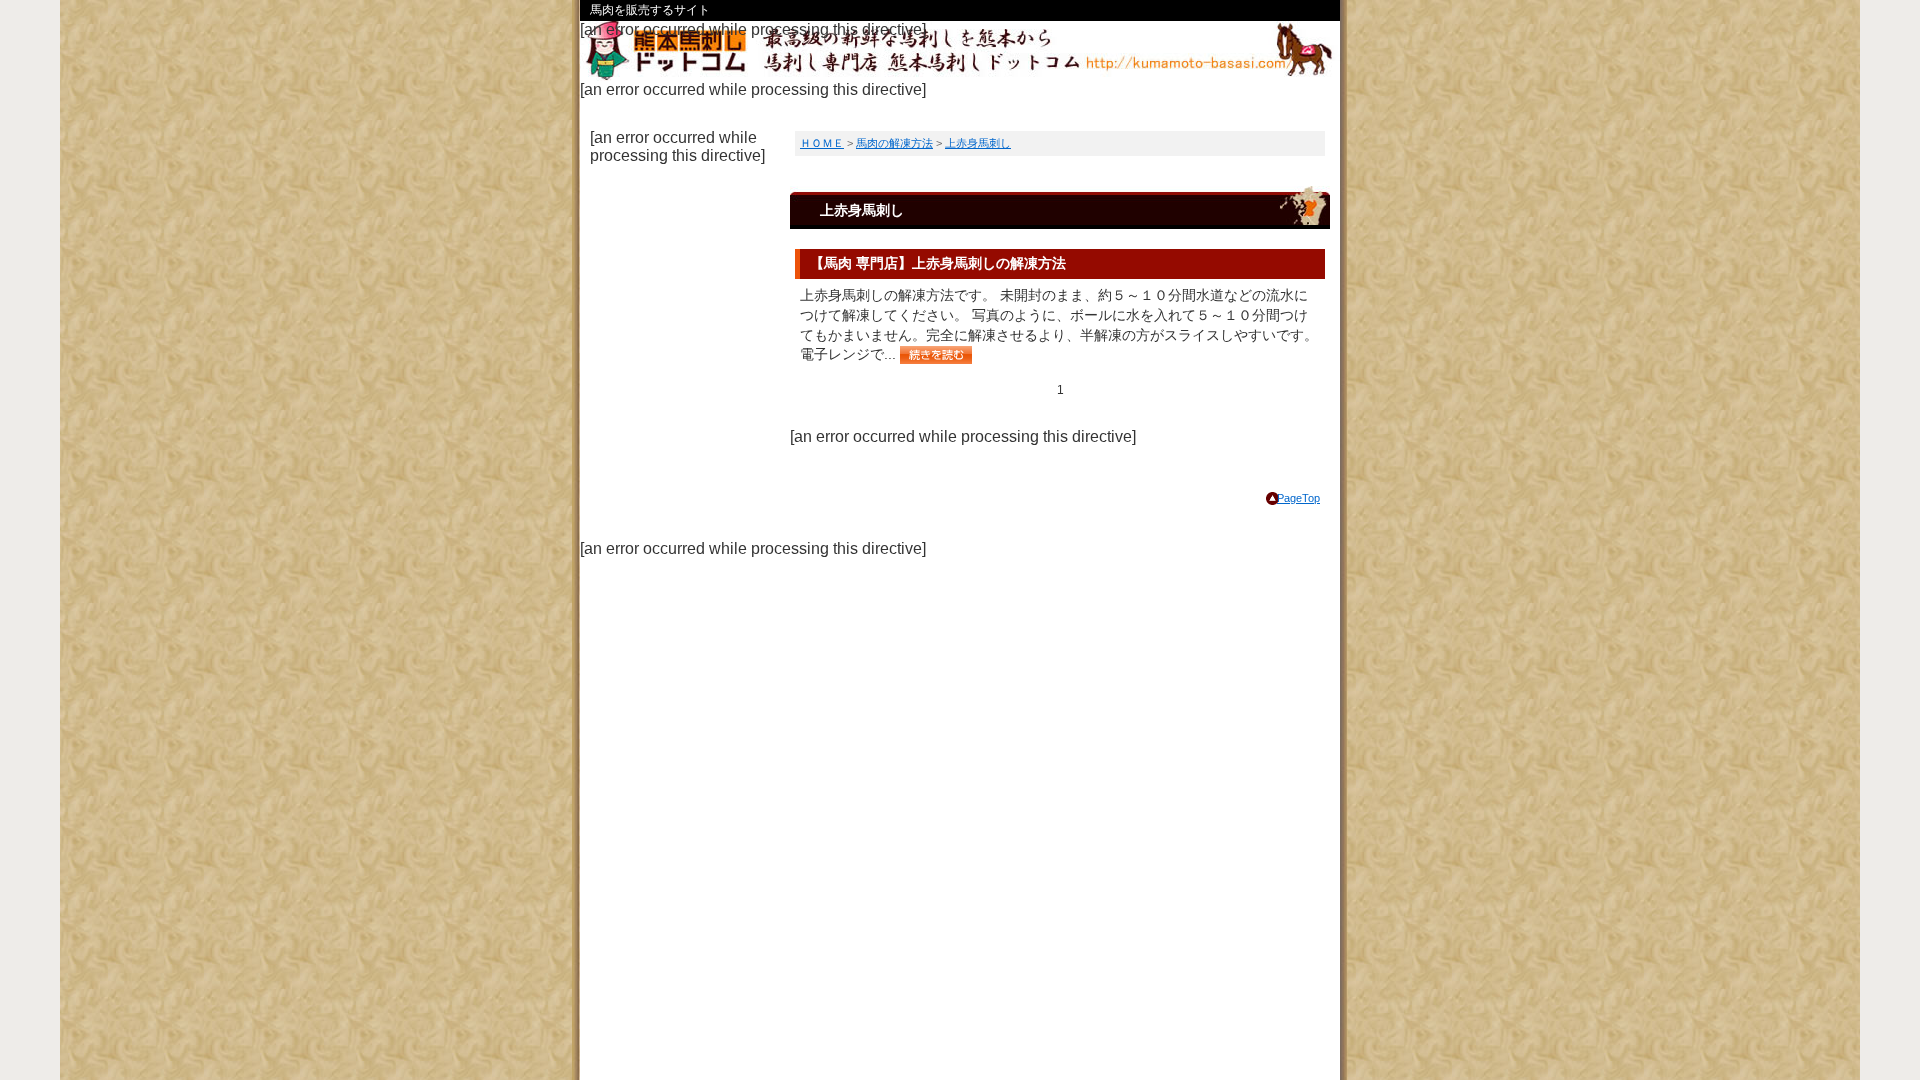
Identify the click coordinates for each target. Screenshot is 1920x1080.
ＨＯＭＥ (822, 143)
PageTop (1298, 498)
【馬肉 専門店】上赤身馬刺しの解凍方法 (938, 263)
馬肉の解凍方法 (894, 143)
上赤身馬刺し (978, 143)
